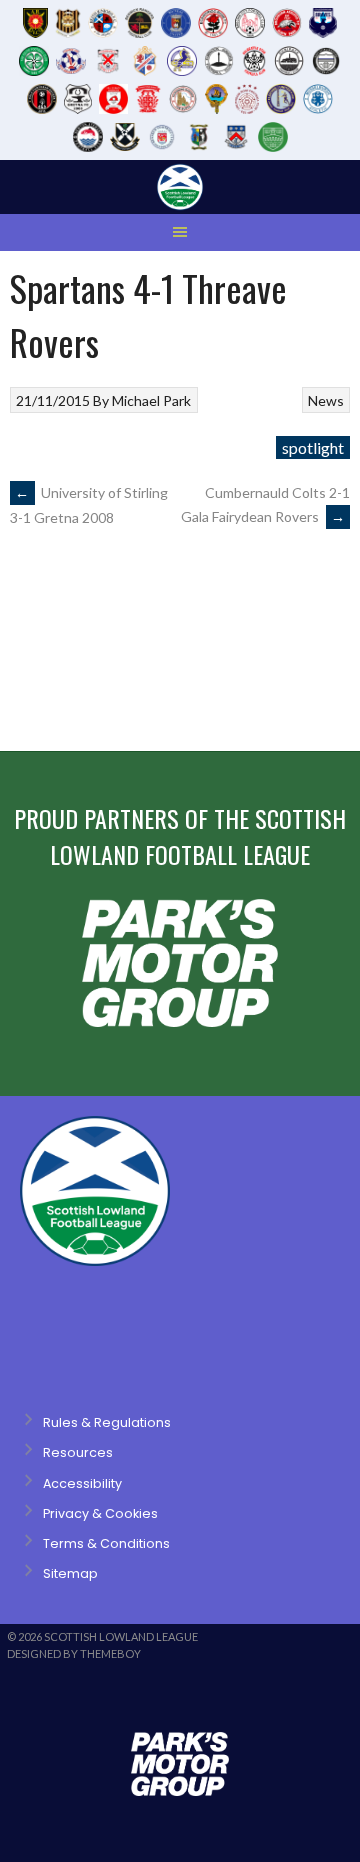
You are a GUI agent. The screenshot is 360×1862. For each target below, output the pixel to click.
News (326, 400)
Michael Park (151, 400)
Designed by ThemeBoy (74, 1653)
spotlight (313, 447)
